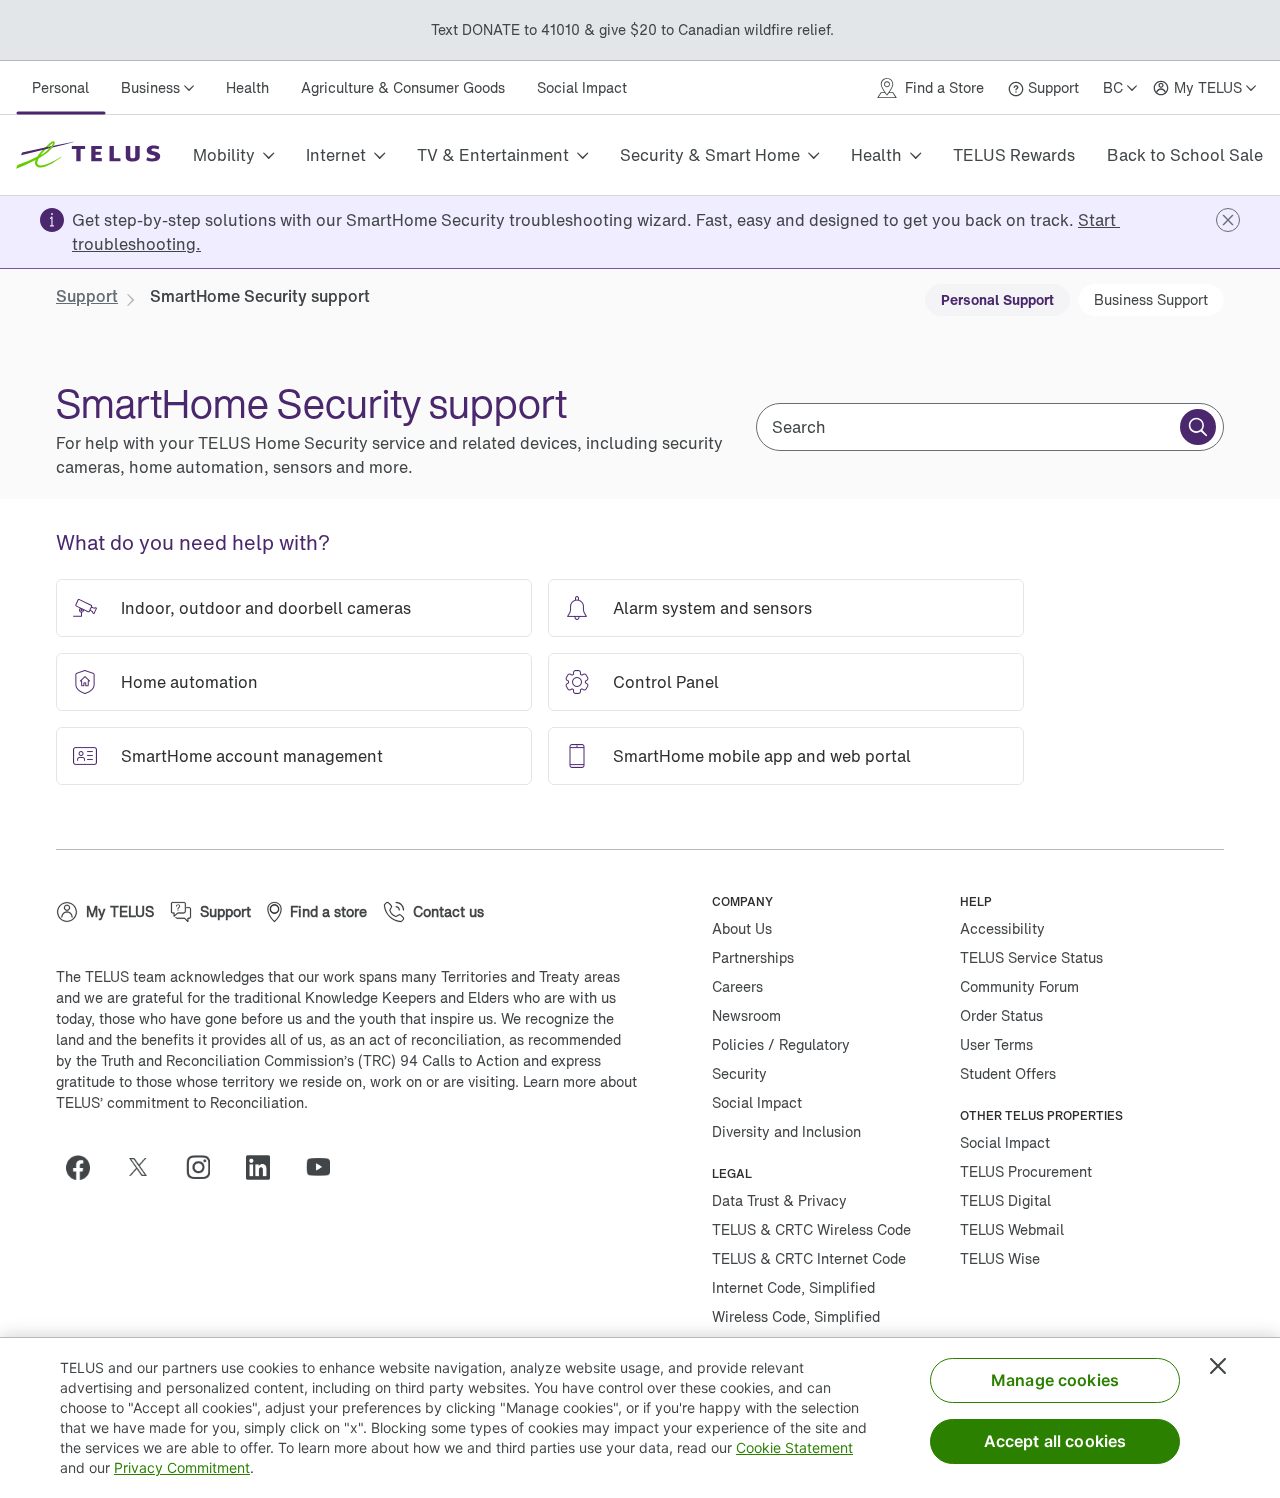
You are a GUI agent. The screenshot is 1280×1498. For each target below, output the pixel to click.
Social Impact (582, 87)
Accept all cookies (1055, 1441)
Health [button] (876, 155)
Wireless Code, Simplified (796, 1316)
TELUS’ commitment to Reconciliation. (182, 1102)
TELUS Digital (1005, 1200)
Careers (737, 986)
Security (739, 1073)
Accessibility (1002, 928)
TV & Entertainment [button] (493, 155)
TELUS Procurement (1026, 1171)
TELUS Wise (1000, 1258)
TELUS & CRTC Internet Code (809, 1258)
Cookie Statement (794, 1447)
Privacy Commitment (182, 1467)
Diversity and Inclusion (786, 1131)
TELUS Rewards (1014, 155)
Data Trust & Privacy (779, 1200)
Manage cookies (1055, 1380)
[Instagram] (206, 1167)
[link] (87, 296)
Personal (60, 87)
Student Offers (1008, 1073)
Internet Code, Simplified (793, 1287)
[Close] (1218, 1366)
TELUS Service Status (1031, 957)
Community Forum (1019, 986)
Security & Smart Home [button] (710, 155)
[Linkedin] (266, 1167)
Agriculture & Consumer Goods (403, 87)
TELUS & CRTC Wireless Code (811, 1229)
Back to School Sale (1185, 155)
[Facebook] (86, 1167)
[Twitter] (146, 1167)
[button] (1228, 220)
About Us (742, 928)
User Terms (996, 1044)
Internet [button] (336, 155)
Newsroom (746, 1015)
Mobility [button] (224, 155)
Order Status (1001, 1015)
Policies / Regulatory (781, 1044)
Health (247, 87)
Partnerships (753, 957)
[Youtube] (326, 1167)
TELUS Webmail (1012, 1229)
